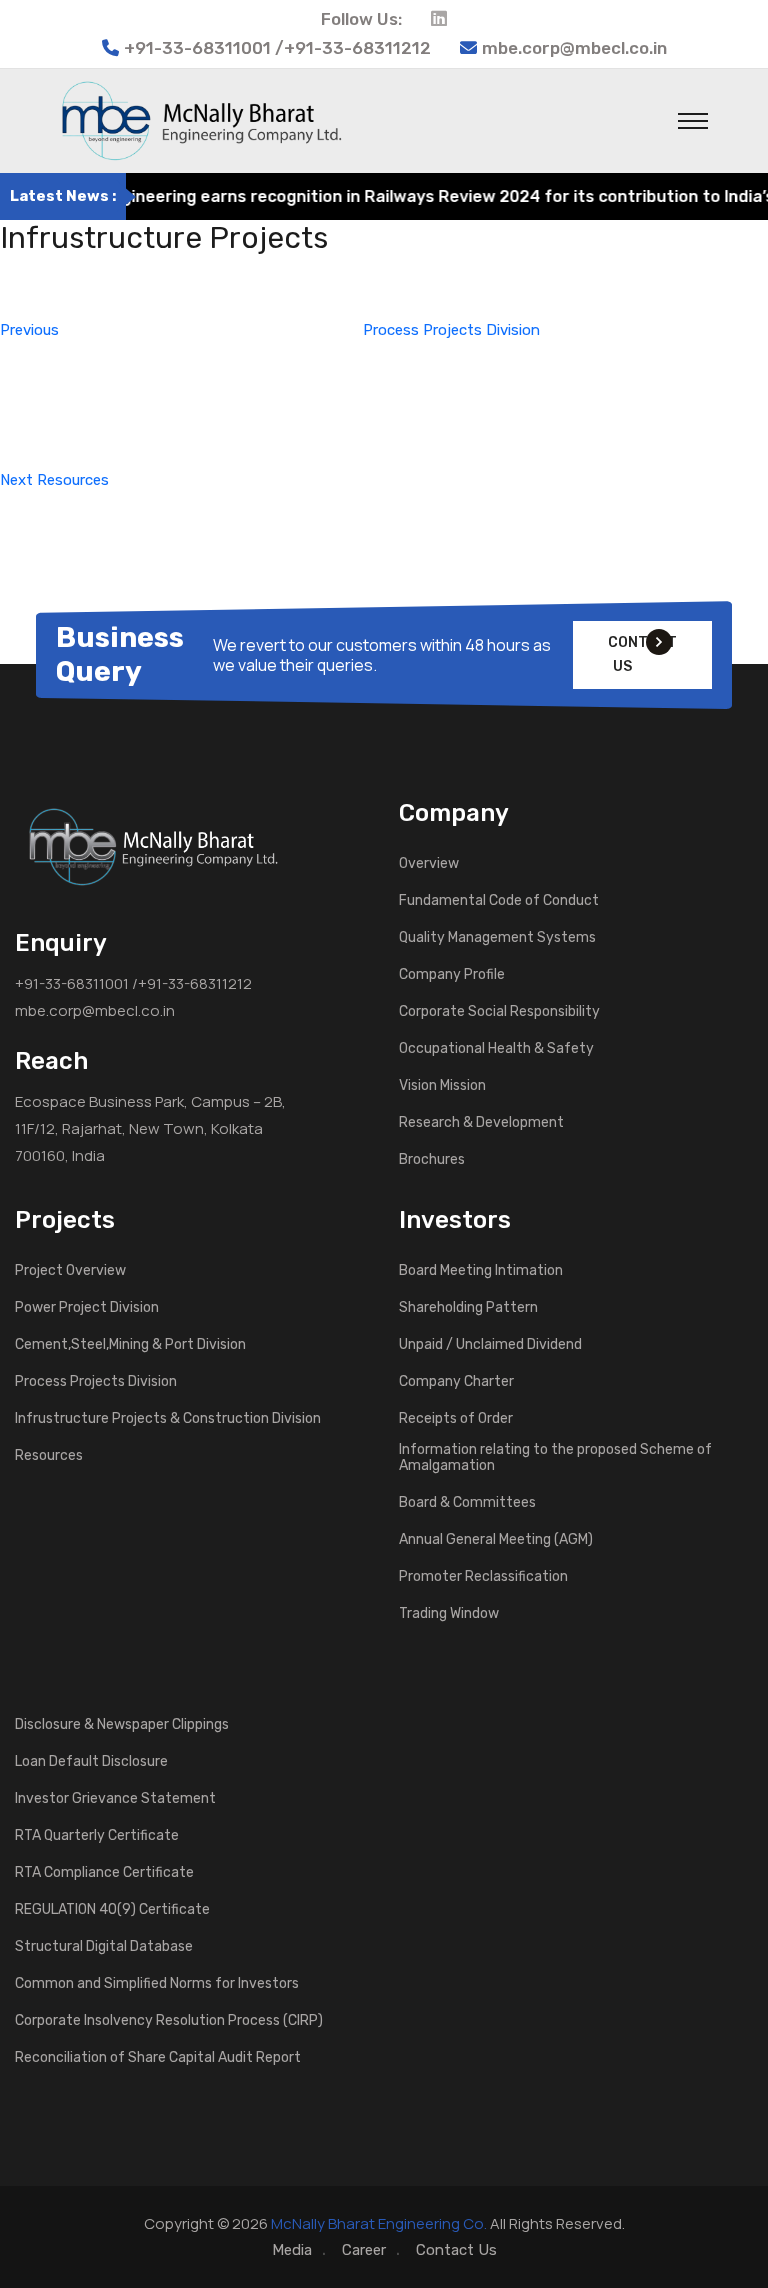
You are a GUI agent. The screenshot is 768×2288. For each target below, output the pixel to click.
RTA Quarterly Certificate (97, 1836)
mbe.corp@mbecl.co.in (574, 48)
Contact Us (456, 2250)
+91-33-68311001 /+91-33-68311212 (133, 983)
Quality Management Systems (497, 938)
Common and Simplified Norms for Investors (157, 1984)
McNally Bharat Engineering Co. (379, 2223)
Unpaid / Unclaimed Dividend (490, 1345)
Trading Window (449, 1614)
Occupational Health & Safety (496, 1049)
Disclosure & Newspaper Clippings (122, 1725)
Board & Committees (467, 1503)
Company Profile (452, 975)
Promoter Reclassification (483, 1577)
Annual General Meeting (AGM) (496, 1540)
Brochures (432, 1160)
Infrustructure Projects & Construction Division (168, 1419)
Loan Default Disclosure (91, 1762)
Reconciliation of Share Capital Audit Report (158, 2058)
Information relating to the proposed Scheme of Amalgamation (555, 1458)
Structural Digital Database (104, 1947)
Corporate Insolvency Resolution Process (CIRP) (169, 2021)
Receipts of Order (456, 1419)
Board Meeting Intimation (481, 1271)
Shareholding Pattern (468, 1308)
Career (364, 2250)
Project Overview (70, 1271)
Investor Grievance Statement (115, 1799)
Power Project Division (87, 1308)
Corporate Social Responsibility (499, 1012)
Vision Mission (442, 1086)
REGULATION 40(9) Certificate (112, 1910)
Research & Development (481, 1123)
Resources (49, 1456)
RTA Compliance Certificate (104, 1873)
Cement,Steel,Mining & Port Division (130, 1345)
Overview (429, 864)
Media (292, 2250)
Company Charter (456, 1382)
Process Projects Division (96, 1382)
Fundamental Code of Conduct (499, 901)
